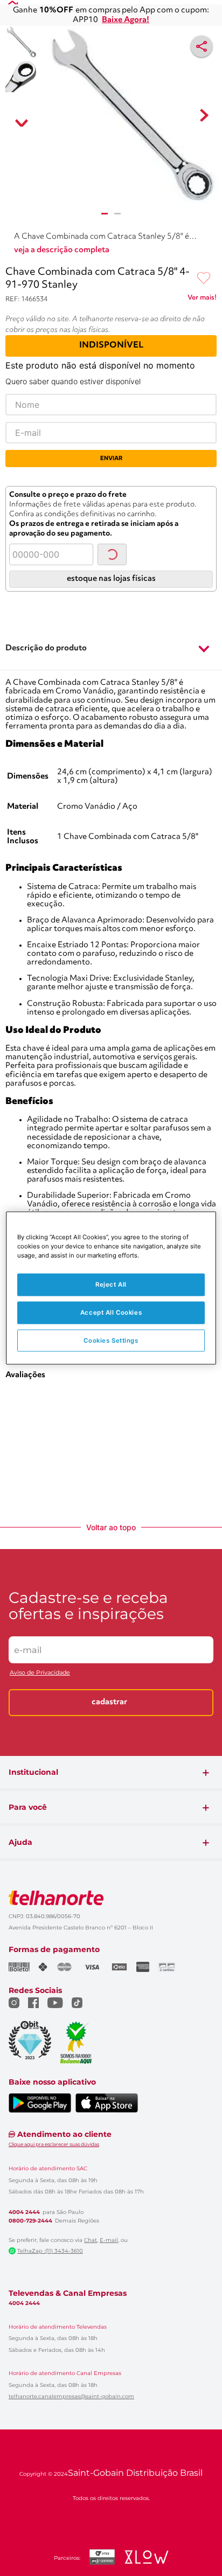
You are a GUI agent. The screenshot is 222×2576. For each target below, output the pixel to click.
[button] (111, 791)
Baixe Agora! (126, 16)
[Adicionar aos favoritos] (204, 245)
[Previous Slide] (10, 671)
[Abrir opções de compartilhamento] (202, 42)
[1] (105, 219)
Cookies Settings (111, 1340)
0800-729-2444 (30, 2483)
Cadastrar (109, 1964)
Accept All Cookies (111, 1312)
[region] (111, 1288)
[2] (117, 219)
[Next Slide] (212, 671)
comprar (48, 735)
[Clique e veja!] (202, 266)
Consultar (123, 520)
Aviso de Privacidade (40, 1935)
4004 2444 (24, 2474)
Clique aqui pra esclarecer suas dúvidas (54, 2406)
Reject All (111, 1284)
